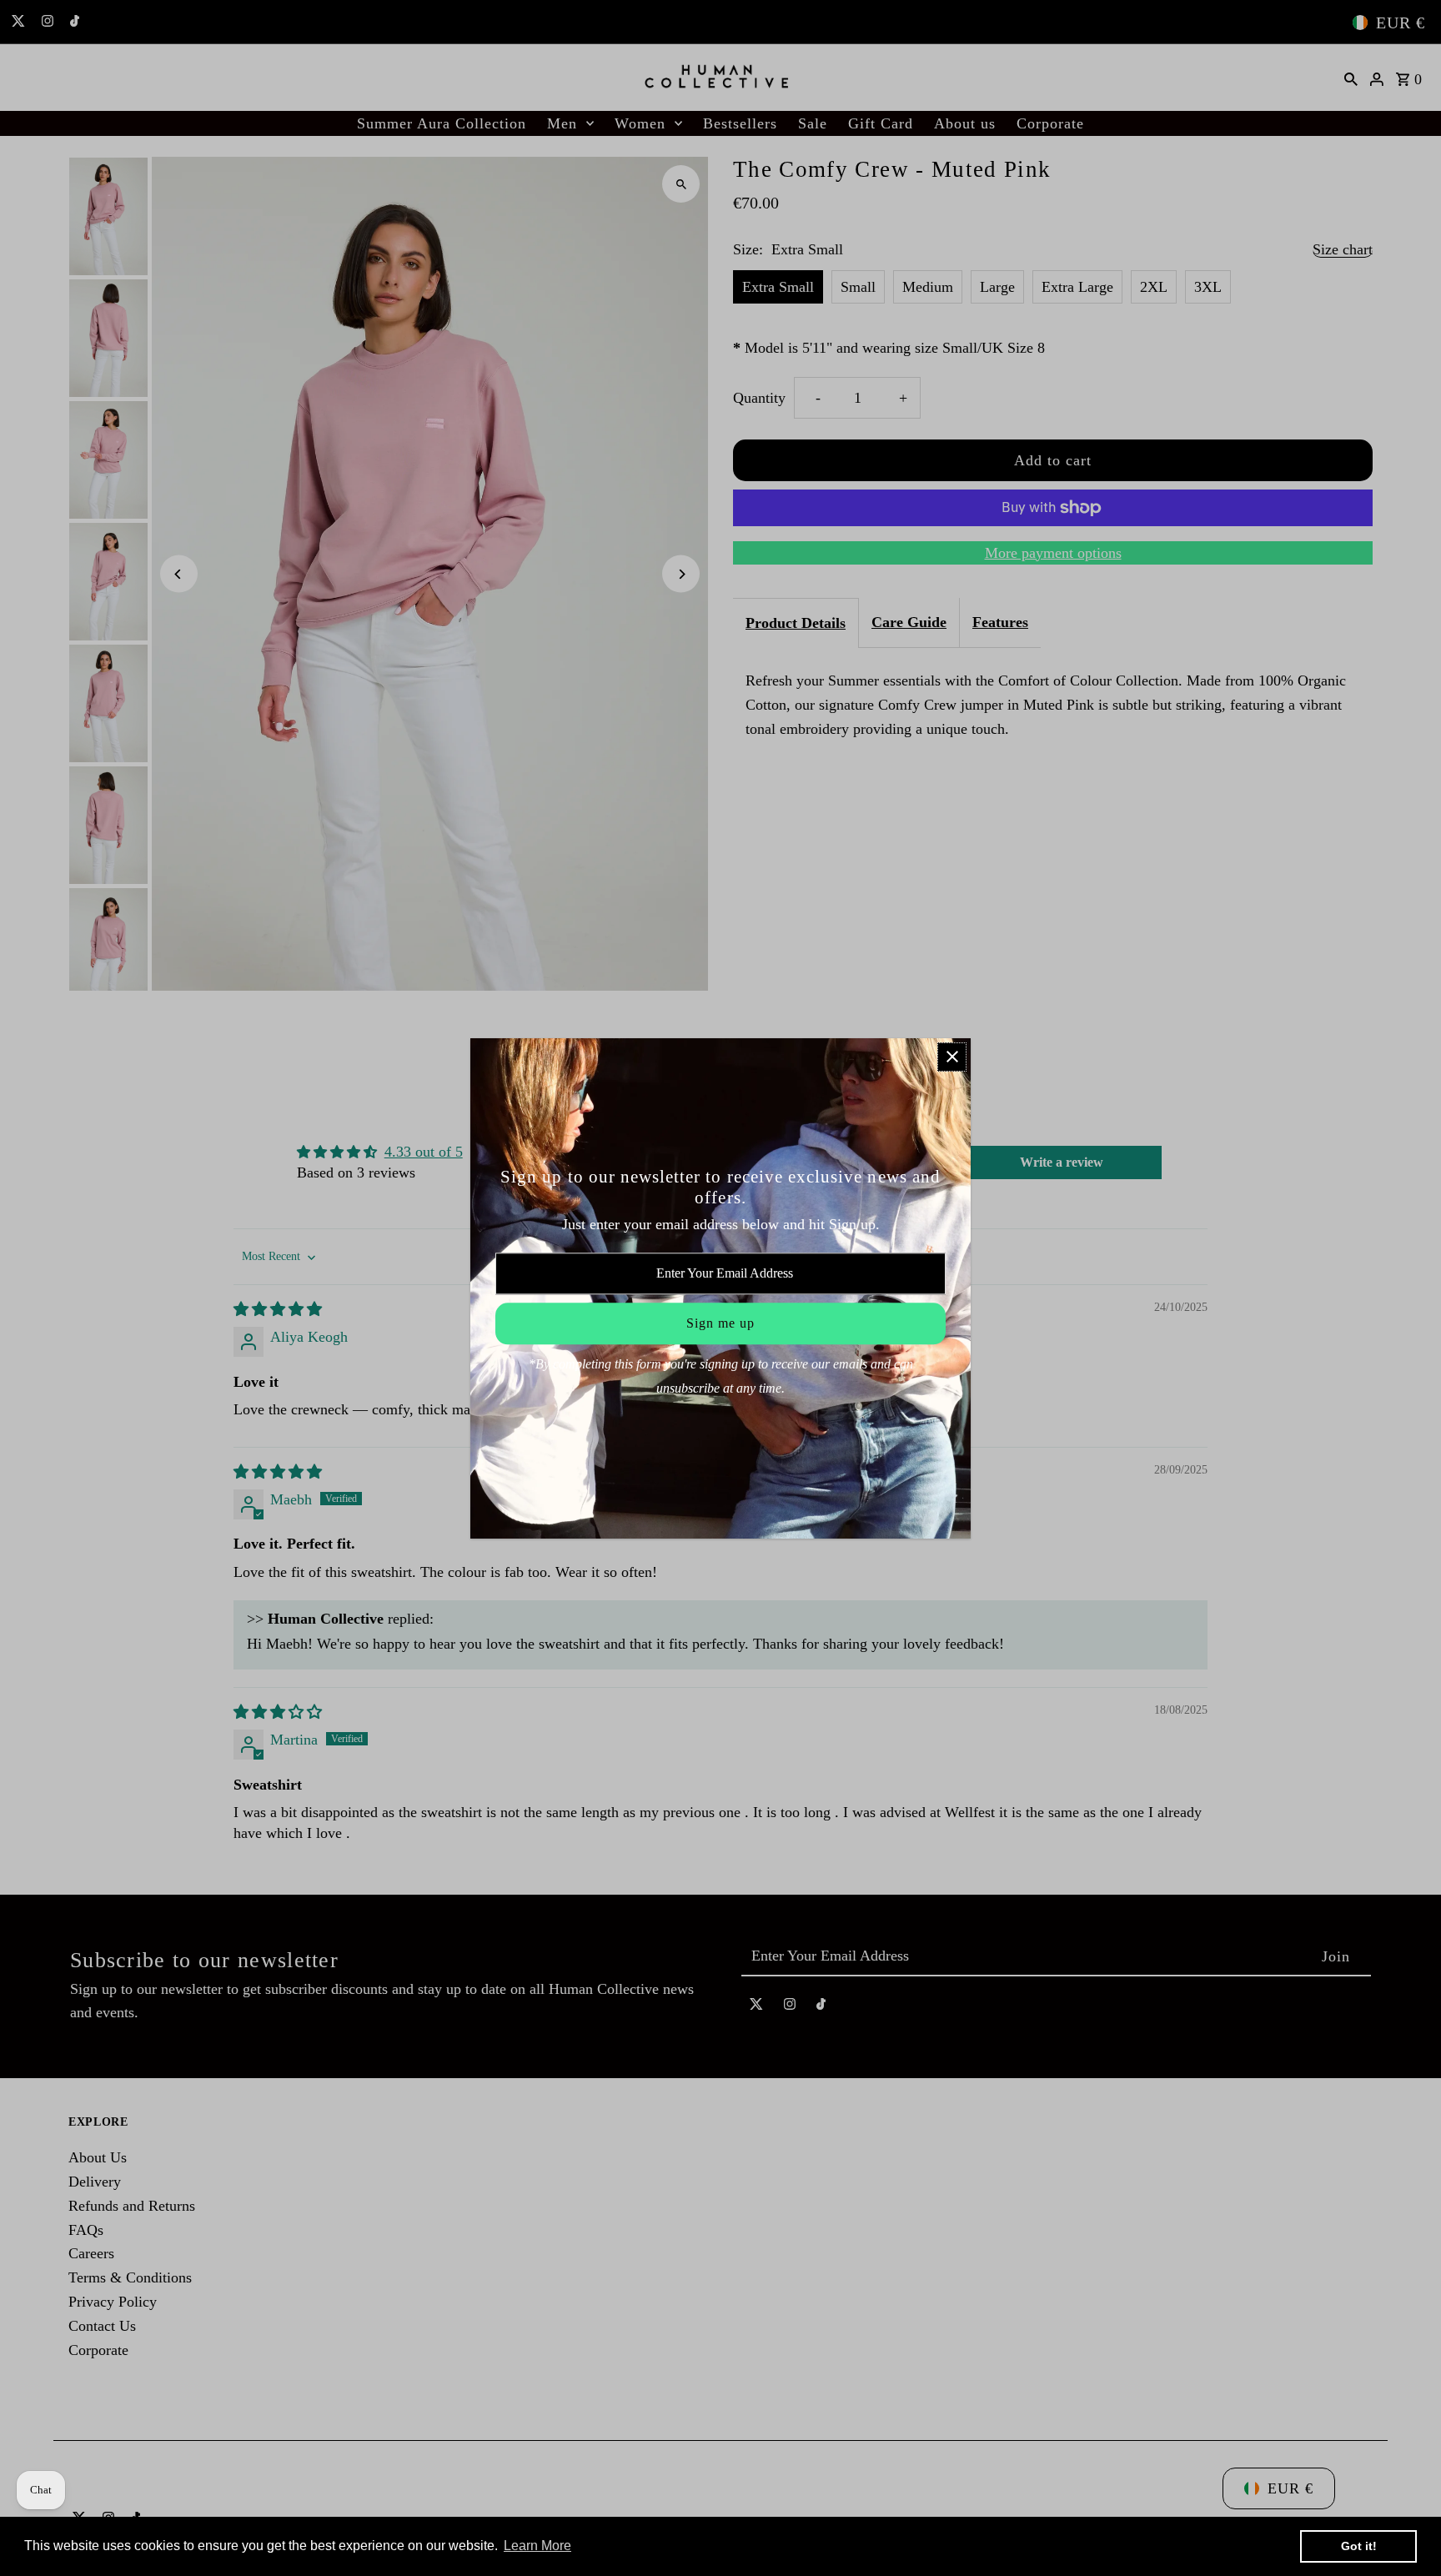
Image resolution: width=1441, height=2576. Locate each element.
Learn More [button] (537, 2546)
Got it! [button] (1359, 2546)
